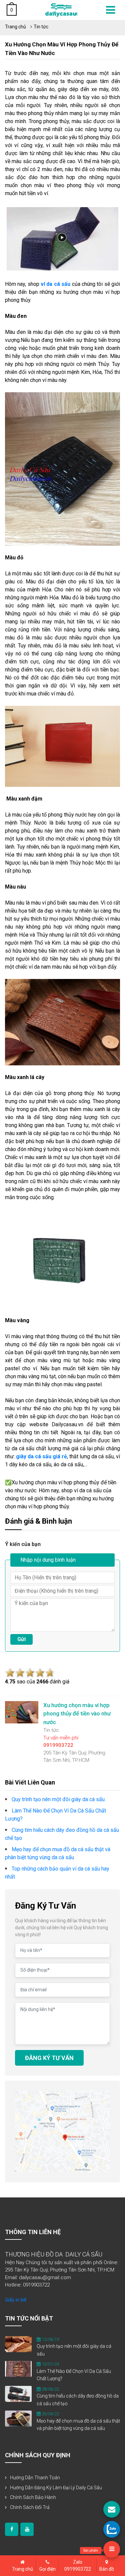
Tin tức (41, 27)
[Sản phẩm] (112, 2549)
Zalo (78, 2565)
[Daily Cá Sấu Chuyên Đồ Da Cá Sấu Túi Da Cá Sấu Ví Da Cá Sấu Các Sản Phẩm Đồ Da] (61, 10)
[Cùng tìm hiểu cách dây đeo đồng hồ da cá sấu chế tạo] (18, 2394)
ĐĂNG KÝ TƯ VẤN (49, 2058)
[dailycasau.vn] (12, 2529)
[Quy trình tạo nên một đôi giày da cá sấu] (18, 2344)
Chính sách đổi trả (30, 2507)
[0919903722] (112, 2529)
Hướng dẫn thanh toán (35, 2478)
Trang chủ (15, 27)
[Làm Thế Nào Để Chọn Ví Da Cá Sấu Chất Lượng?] (18, 2369)
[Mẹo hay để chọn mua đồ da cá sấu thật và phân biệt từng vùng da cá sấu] (18, 2418)
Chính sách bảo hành (33, 2497)
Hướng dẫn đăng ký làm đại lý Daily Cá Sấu (56, 2488)
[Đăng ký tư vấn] (112, 2509)
